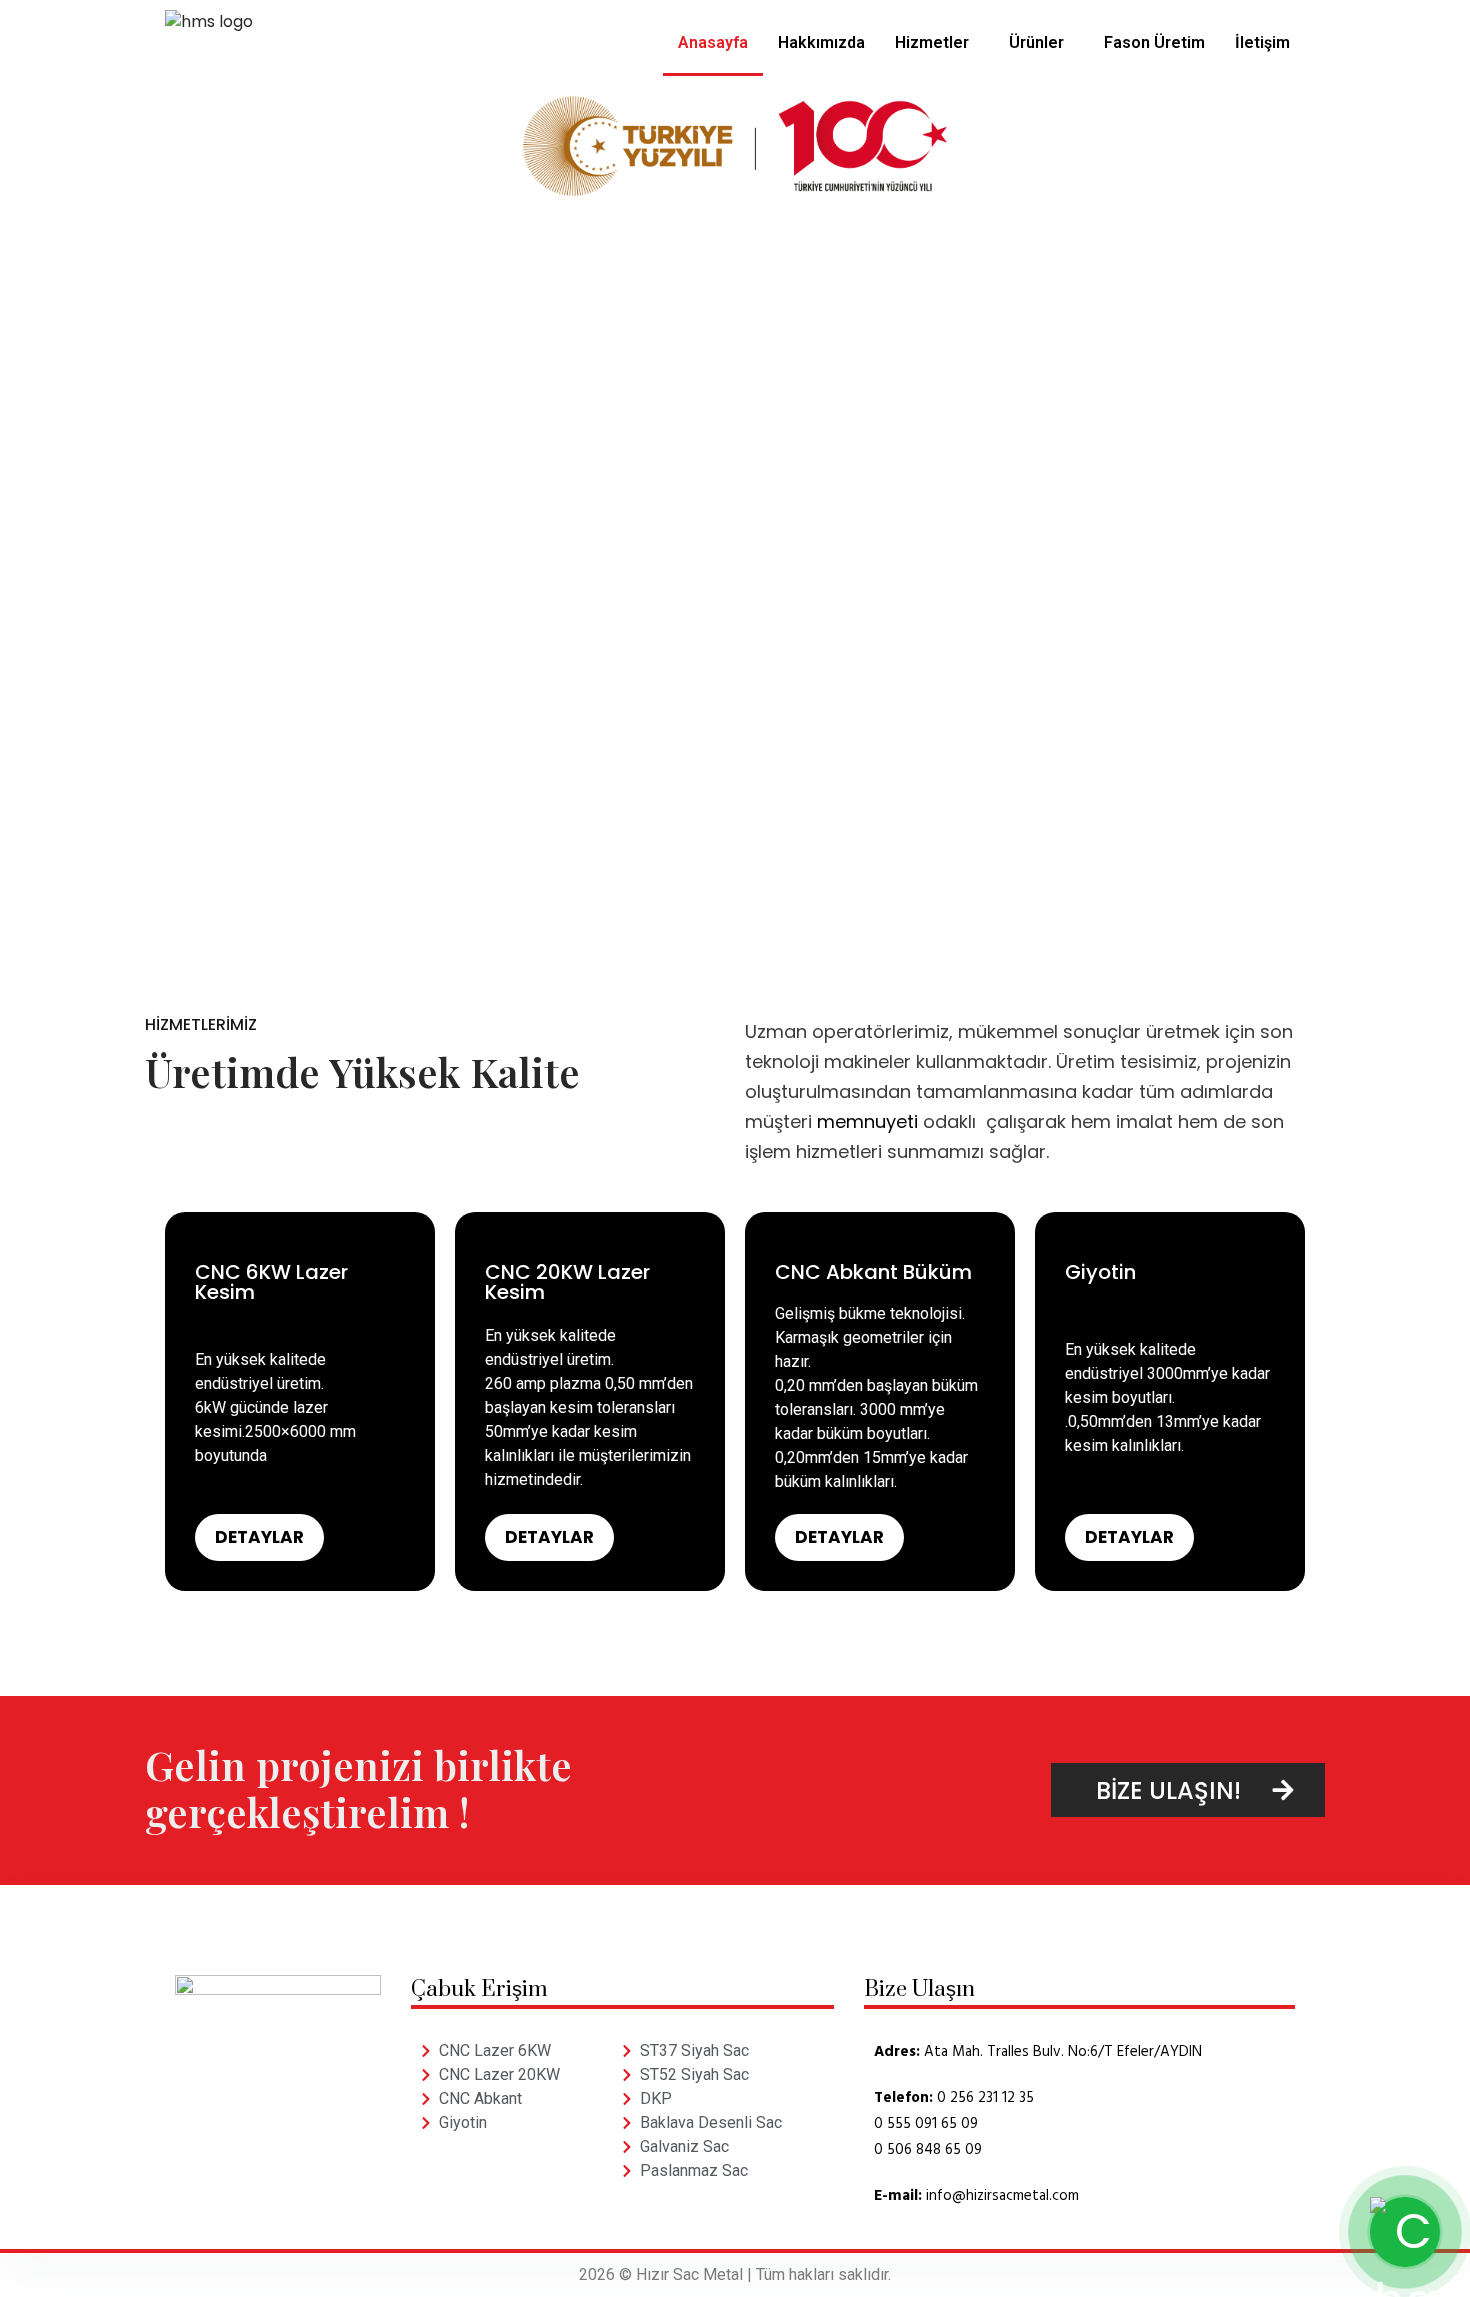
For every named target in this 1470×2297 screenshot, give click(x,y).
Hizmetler (932, 42)
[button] (937, 43)
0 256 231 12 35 (985, 2098)
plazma (575, 1383)
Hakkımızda (821, 42)
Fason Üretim (1154, 42)
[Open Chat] (1405, 2232)
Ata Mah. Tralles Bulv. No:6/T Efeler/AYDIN (1063, 2052)
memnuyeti (867, 1121)
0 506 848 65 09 (928, 2150)
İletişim (1262, 42)
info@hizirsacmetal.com (1002, 2196)
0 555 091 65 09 (926, 2124)
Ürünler (1036, 42)
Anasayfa (713, 42)
